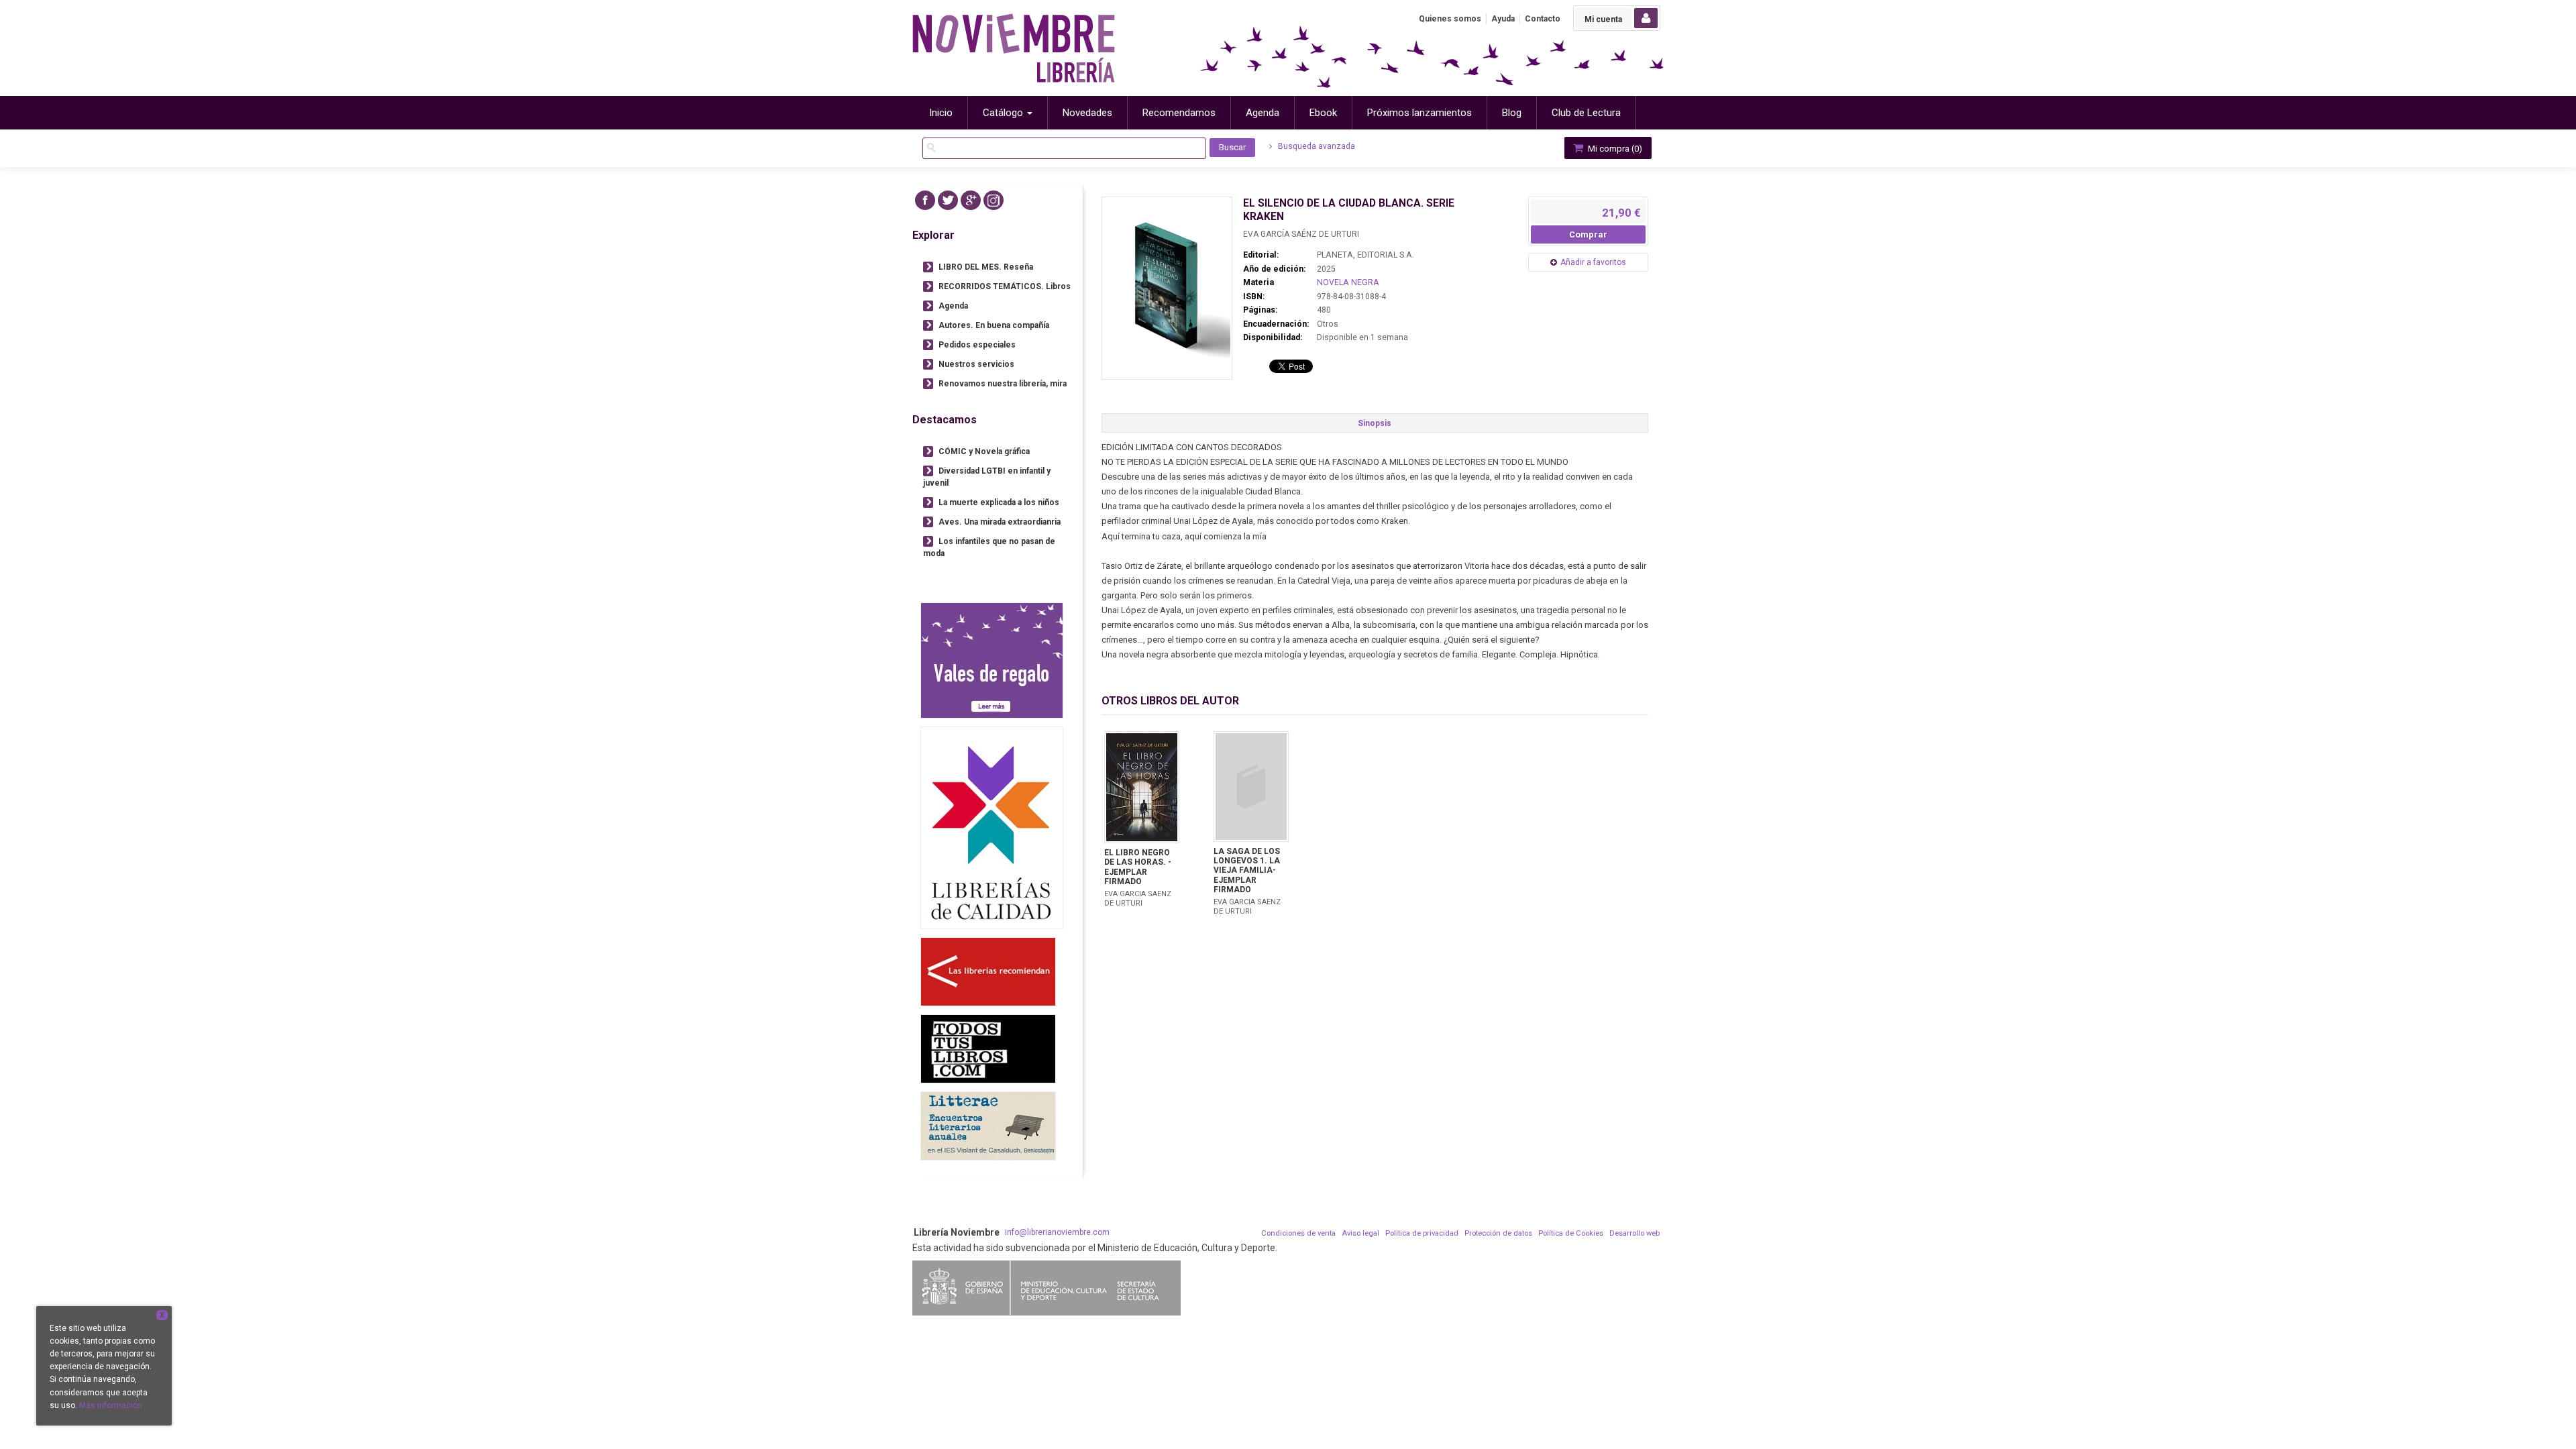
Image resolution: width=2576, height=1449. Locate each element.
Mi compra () (1614, 149)
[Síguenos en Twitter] (948, 200)
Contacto (1543, 19)
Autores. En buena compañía (994, 325)
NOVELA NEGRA (1348, 282)
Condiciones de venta (1298, 1233)
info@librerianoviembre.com (1057, 1232)
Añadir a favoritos (1593, 262)
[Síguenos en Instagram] (994, 200)
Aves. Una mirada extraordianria (1000, 522)
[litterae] (988, 1126)
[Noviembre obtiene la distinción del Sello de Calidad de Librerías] (992, 827)
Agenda (953, 306)
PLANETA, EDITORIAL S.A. (1365, 255)
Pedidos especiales (977, 345)
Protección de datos (1498, 1233)
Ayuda (1503, 19)
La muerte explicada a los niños (999, 502)
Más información (111, 1405)
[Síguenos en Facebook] (925, 200)
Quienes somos (1450, 19)
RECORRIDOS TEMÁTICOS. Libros (1005, 286)
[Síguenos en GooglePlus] (971, 200)
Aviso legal (1360, 1233)
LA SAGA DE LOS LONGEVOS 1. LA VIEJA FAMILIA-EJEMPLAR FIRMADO (1247, 871)
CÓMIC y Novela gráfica (984, 451)
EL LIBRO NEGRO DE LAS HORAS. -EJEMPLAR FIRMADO (1138, 867)
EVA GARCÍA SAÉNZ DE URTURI (1301, 234)
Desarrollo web (1634, 1233)
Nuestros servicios (976, 364)
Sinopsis (1375, 423)
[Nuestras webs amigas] (988, 972)
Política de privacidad (1422, 1233)
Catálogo (1004, 113)
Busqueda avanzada (1316, 146)
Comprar (1588, 234)
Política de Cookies (1571, 1233)
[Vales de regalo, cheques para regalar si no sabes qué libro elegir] (992, 660)
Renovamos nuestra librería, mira (1003, 384)
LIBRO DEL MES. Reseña (986, 267)
